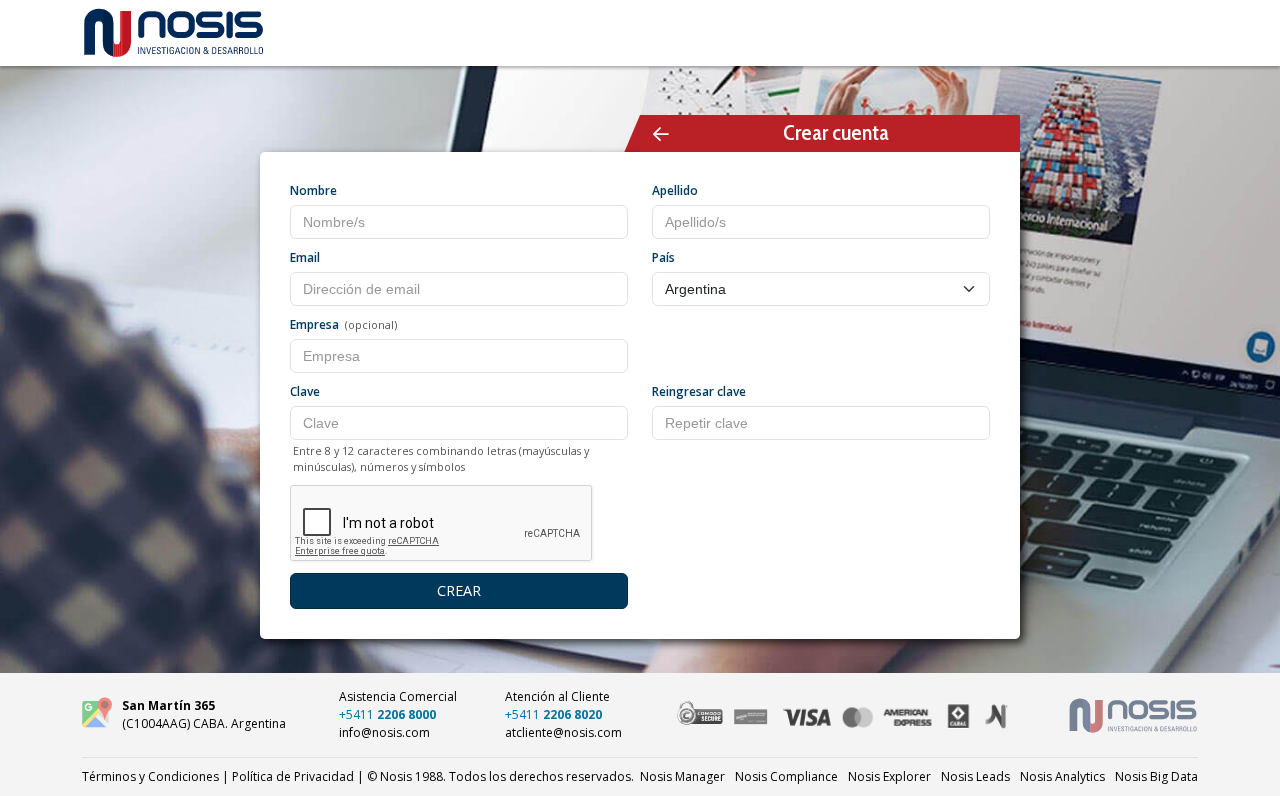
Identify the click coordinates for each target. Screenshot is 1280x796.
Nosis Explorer (889, 776)
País (663, 257)
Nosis (1156, 776)
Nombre (313, 190)
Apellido (675, 190)
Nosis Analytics (1062, 776)
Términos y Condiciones (150, 776)
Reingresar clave (699, 391)
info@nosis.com (384, 732)
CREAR (459, 590)
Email (305, 257)
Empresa (314, 324)
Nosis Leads (975, 776)
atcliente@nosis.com (563, 732)
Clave (305, 391)
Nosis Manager (682, 776)
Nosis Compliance (786, 776)
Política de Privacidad (293, 776)
